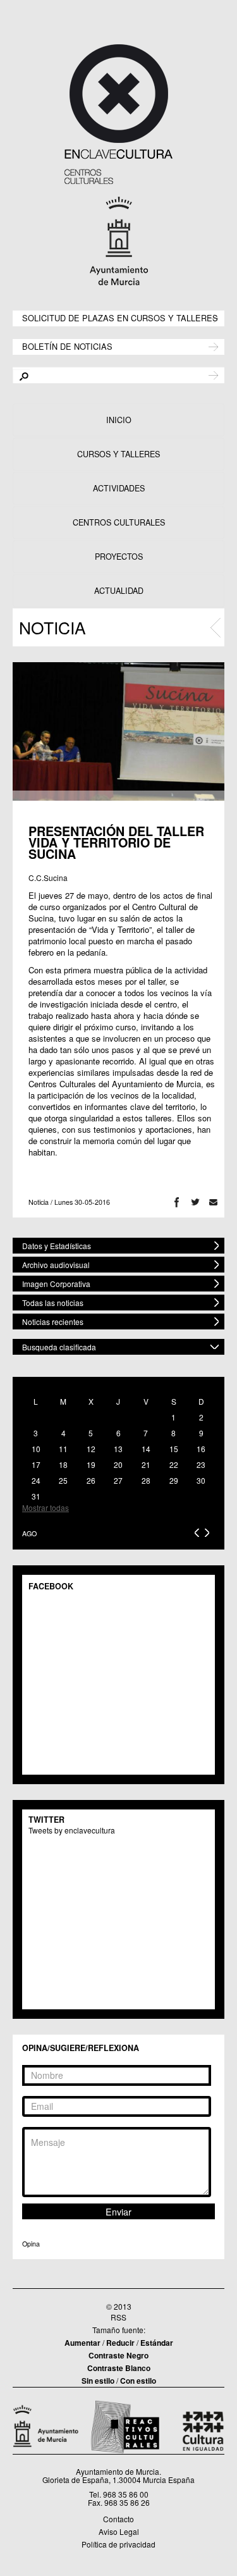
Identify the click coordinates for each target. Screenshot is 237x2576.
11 (63, 1449)
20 (118, 1464)
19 (91, 1464)
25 (63, 1480)
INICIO (119, 420)
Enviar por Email (213, 1202)
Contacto (118, 2519)
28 (146, 1480)
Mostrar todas (46, 1507)
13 (118, 1449)
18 (63, 1464)
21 (146, 1464)
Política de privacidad (118, 2544)
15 (174, 1449)
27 (118, 1480)
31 (36, 1496)
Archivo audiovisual (56, 1265)
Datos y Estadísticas (57, 1246)
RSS (118, 2317)
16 (201, 1449)
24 (36, 1480)
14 (146, 1449)
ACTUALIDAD (119, 591)
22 (174, 1464)
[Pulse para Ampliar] (118, 731)
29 (174, 1480)
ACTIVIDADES (119, 488)
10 (36, 1449)
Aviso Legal (119, 2531)
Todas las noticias (53, 1303)
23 (201, 1464)
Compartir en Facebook (177, 1202)
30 (201, 1480)
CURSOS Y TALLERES (118, 454)
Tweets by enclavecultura (72, 1830)
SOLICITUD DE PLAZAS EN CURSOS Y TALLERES (120, 317)
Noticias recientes (53, 1322)
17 (36, 1464)
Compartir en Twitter (195, 1202)
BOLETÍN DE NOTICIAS (67, 346)
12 (91, 1449)
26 (91, 1480)
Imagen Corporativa (56, 1284)
